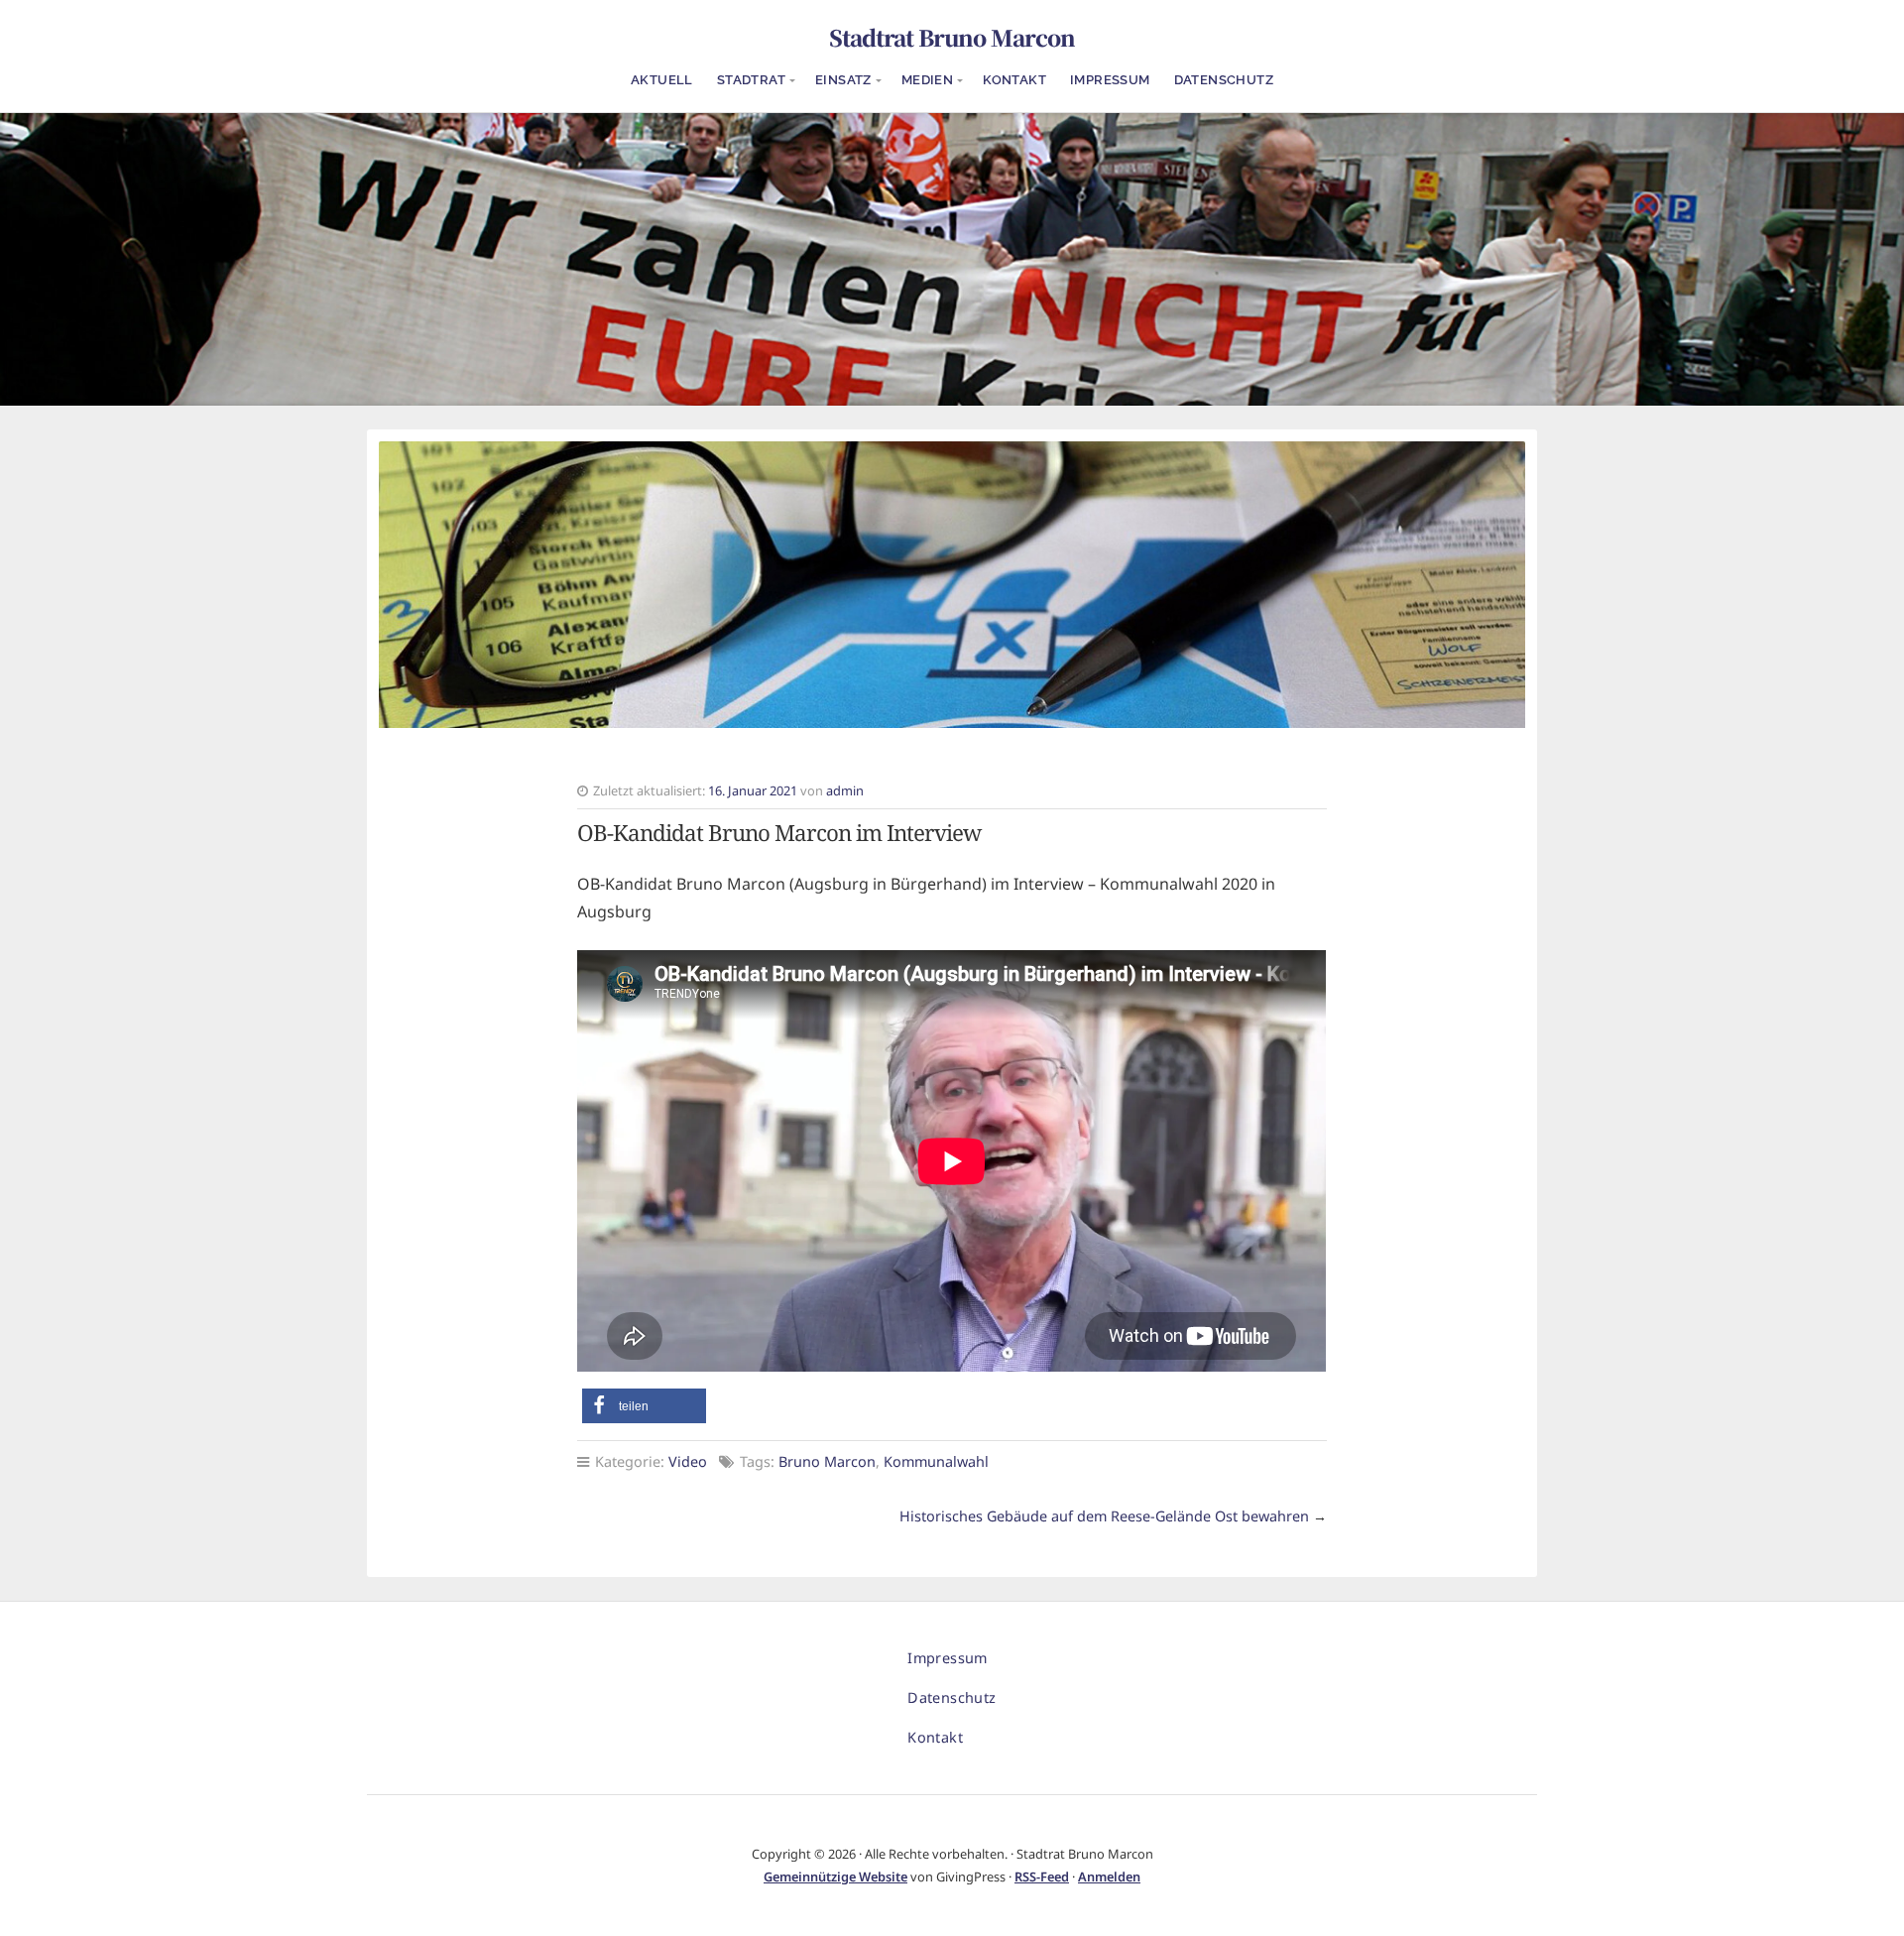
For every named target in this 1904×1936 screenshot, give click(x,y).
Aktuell (662, 80)
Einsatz (843, 80)
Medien (927, 80)
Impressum (1110, 80)
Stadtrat (751, 80)
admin (845, 790)
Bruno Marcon (827, 1461)
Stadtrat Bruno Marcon (952, 37)
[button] (644, 1406)
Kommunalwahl (936, 1461)
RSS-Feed (1042, 1876)
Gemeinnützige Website (835, 1876)
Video (688, 1461)
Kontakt (1014, 80)
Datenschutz (1224, 80)
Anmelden (1109, 1876)
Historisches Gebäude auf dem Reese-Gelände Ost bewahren (1104, 1516)
